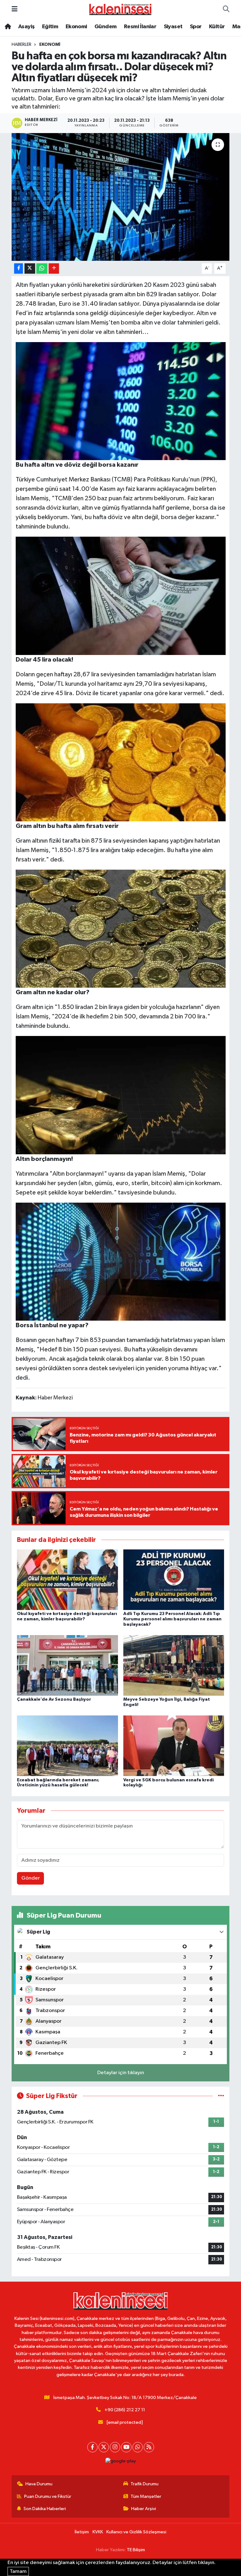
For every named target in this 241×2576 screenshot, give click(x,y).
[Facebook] (92, 2447)
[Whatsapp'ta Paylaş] (42, 268)
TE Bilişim (136, 2550)
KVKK (98, 2532)
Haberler (21, 45)
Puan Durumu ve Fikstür (48, 2496)
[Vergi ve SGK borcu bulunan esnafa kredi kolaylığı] (174, 1746)
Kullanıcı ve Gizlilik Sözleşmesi (136, 2532)
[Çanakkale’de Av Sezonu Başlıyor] (67, 1665)
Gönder (31, 1878)
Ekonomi (76, 27)
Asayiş (26, 27)
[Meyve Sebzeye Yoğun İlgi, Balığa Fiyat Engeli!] (174, 1665)
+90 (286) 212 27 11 (125, 2410)
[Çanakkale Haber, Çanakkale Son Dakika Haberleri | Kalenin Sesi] (120, 9)
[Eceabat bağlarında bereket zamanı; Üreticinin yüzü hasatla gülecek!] (67, 1746)
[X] (104, 2447)
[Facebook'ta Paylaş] (19, 268)
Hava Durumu (39, 2484)
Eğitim (50, 27)
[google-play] (120, 2461)
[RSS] (149, 2447)
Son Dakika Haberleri (45, 2509)
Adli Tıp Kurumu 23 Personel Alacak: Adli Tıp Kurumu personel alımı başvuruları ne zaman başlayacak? (172, 1619)
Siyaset (173, 27)
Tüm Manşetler (146, 2496)
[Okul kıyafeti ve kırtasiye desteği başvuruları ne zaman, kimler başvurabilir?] (67, 1579)
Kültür (217, 27)
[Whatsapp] (138, 2447)
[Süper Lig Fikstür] (221, 2096)
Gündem (105, 27)
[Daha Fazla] (54, 268)
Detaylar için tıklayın (121, 2073)
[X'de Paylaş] (30, 268)
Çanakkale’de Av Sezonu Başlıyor (54, 1699)
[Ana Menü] (15, 9)
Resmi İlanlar (140, 27)
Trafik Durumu (145, 2484)
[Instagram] (115, 2447)
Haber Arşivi (144, 2509)
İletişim (82, 2532)
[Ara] (226, 9)
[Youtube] (126, 2447)
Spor (196, 27)
